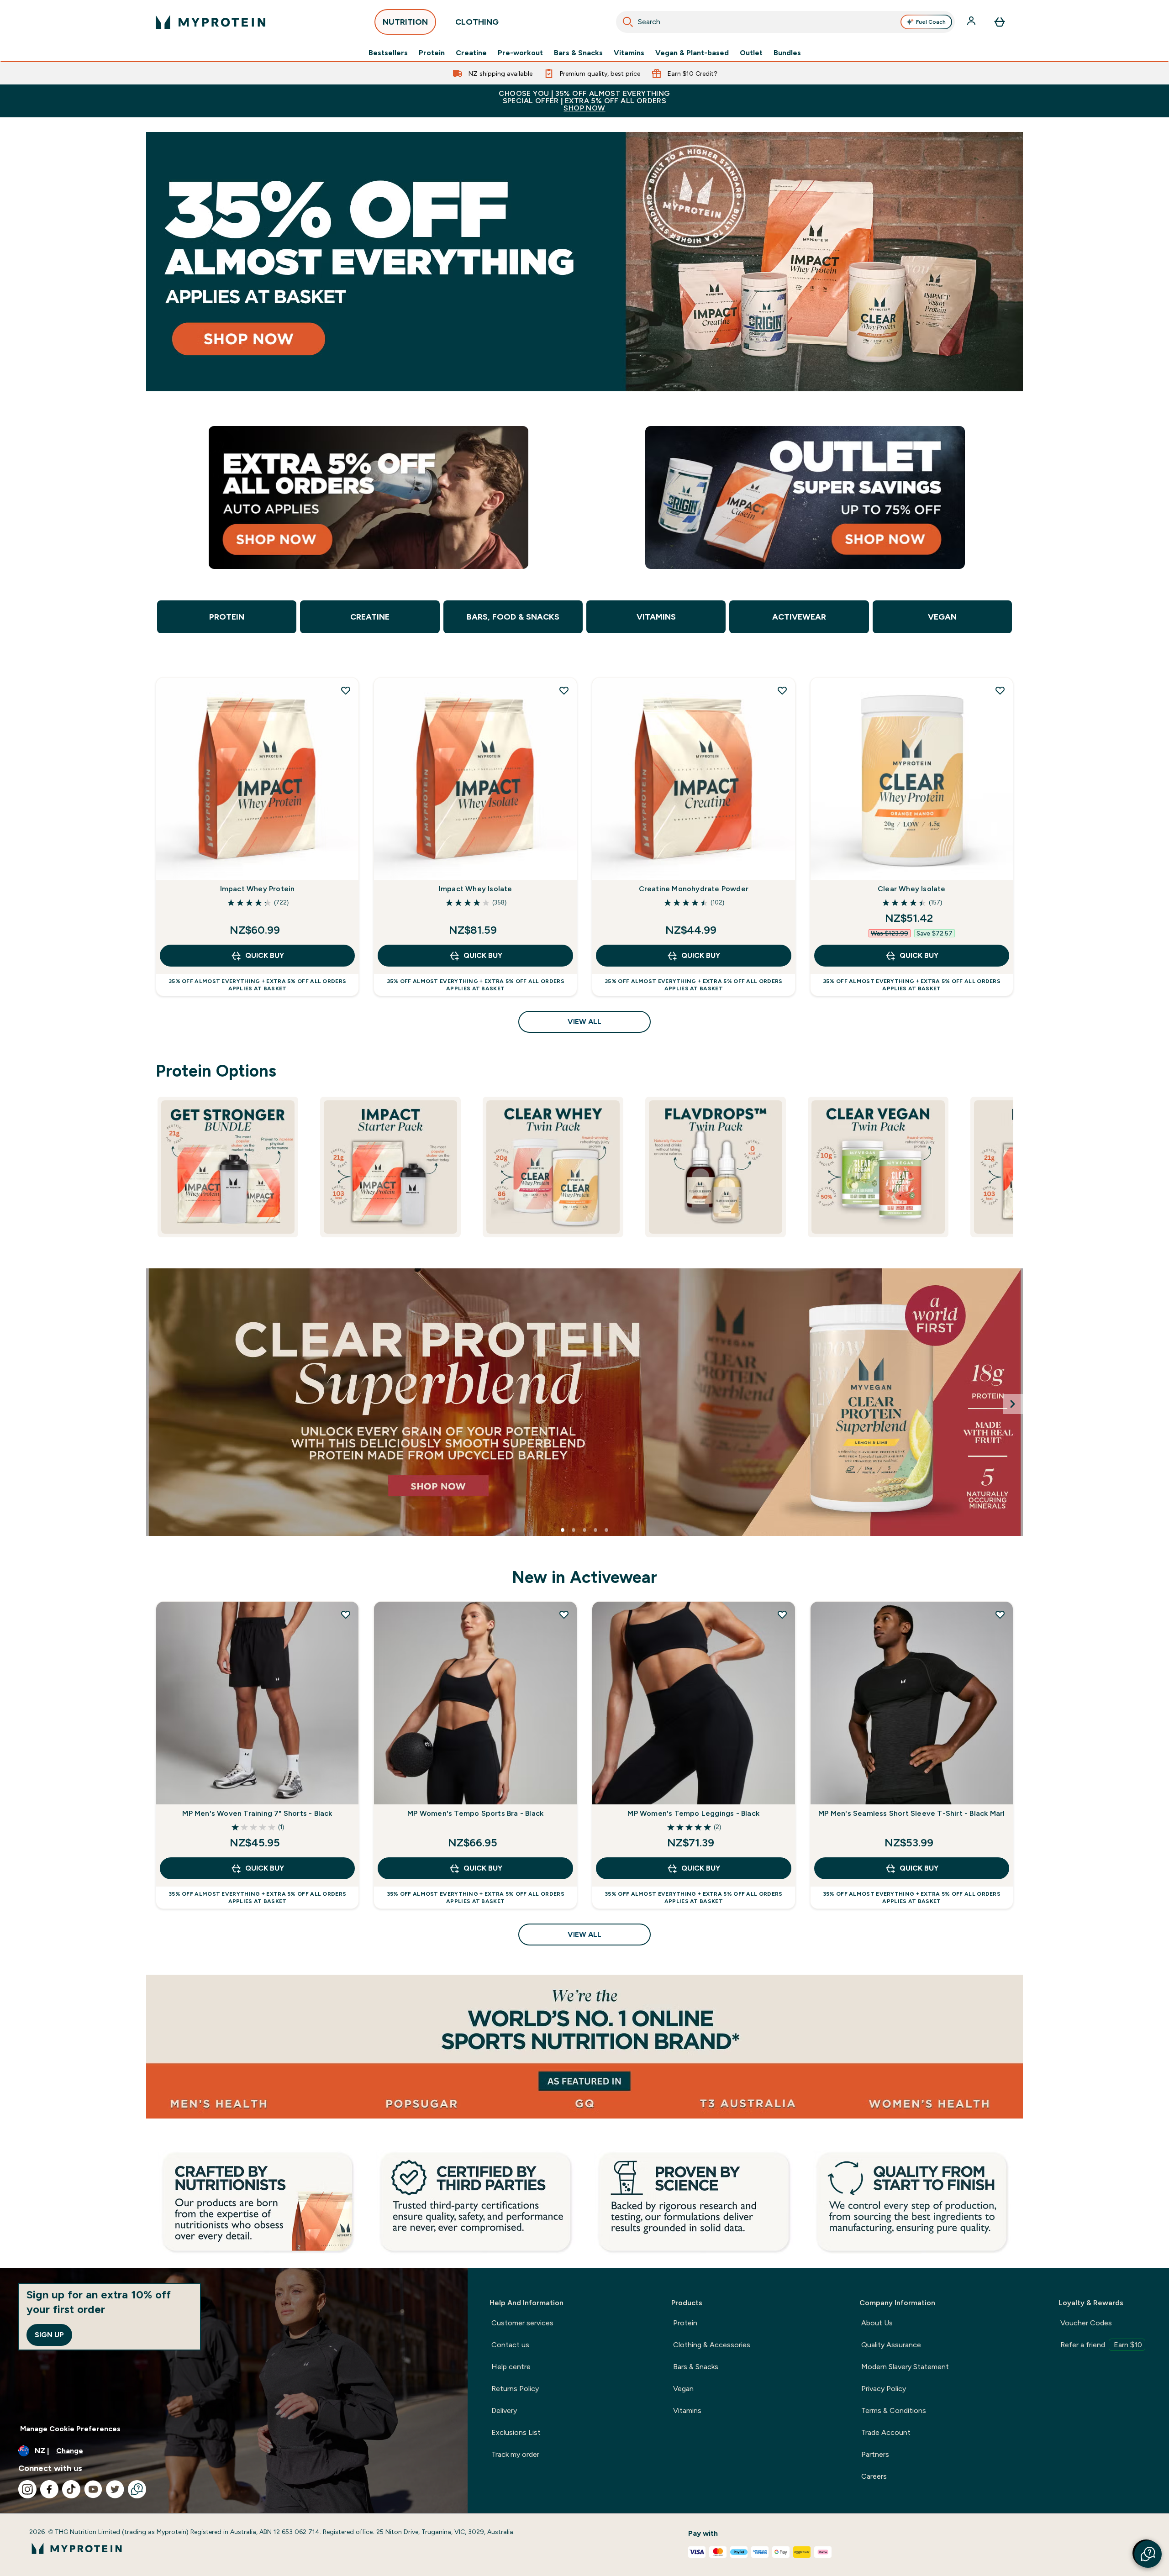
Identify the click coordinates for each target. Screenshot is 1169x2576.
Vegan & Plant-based (692, 53)
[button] (1148, 2554)
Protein (432, 53)
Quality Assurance (891, 2345)
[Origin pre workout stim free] (584, 1402)
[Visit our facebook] (49, 2489)
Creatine (471, 53)
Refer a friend (1101, 2345)
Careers (874, 2476)
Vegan (942, 617)
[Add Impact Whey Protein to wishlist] (346, 690)
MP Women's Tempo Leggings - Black (693, 1813)
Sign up (49, 2335)
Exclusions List (516, 2432)
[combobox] (785, 22)
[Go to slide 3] (584, 1530)
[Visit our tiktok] (71, 2489)
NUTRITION (405, 22)
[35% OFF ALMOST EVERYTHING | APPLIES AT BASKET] (584, 262)
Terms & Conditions (894, 2410)
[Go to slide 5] (606, 1530)
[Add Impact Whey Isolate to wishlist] (564, 690)
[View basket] (1000, 22)
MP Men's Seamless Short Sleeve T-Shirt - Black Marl (911, 1813)
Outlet (751, 53)
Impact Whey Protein (258, 889)
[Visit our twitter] (115, 2489)
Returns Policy (515, 2389)
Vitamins (629, 53)
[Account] (972, 22)
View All (584, 1022)
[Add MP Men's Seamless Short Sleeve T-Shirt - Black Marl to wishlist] (1000, 1614)
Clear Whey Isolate (912, 889)
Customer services (522, 2323)
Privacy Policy (884, 2389)
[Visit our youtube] (93, 2489)
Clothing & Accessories (712, 2345)
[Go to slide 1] (563, 1530)
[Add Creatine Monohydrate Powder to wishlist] (782, 690)
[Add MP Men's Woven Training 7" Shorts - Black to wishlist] (346, 1614)
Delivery (504, 2410)
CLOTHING (477, 22)
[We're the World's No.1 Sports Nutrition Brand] (584, 2047)
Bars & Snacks (578, 53)
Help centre (511, 2367)
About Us (877, 2323)
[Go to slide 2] (574, 1530)
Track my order (515, 2454)
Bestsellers (388, 53)
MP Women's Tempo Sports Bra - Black (475, 1813)
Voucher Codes (1086, 2323)
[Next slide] (1013, 1404)
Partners (875, 2454)
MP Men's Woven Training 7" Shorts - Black (257, 1813)
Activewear (799, 617)
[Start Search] (628, 22)
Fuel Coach (931, 22)
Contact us (510, 2345)
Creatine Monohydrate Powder (694, 889)
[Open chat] (137, 2489)
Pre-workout (520, 53)
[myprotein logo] (211, 22)
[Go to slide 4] (595, 1530)
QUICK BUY (265, 955)
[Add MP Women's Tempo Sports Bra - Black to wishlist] (564, 1614)
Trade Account (886, 2432)
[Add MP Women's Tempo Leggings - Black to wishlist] (782, 1614)
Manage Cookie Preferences (70, 2429)
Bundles (787, 53)
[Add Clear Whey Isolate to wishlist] (1000, 690)
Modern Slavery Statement (905, 2367)
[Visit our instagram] (27, 2489)
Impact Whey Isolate (476, 889)
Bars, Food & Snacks (513, 617)
